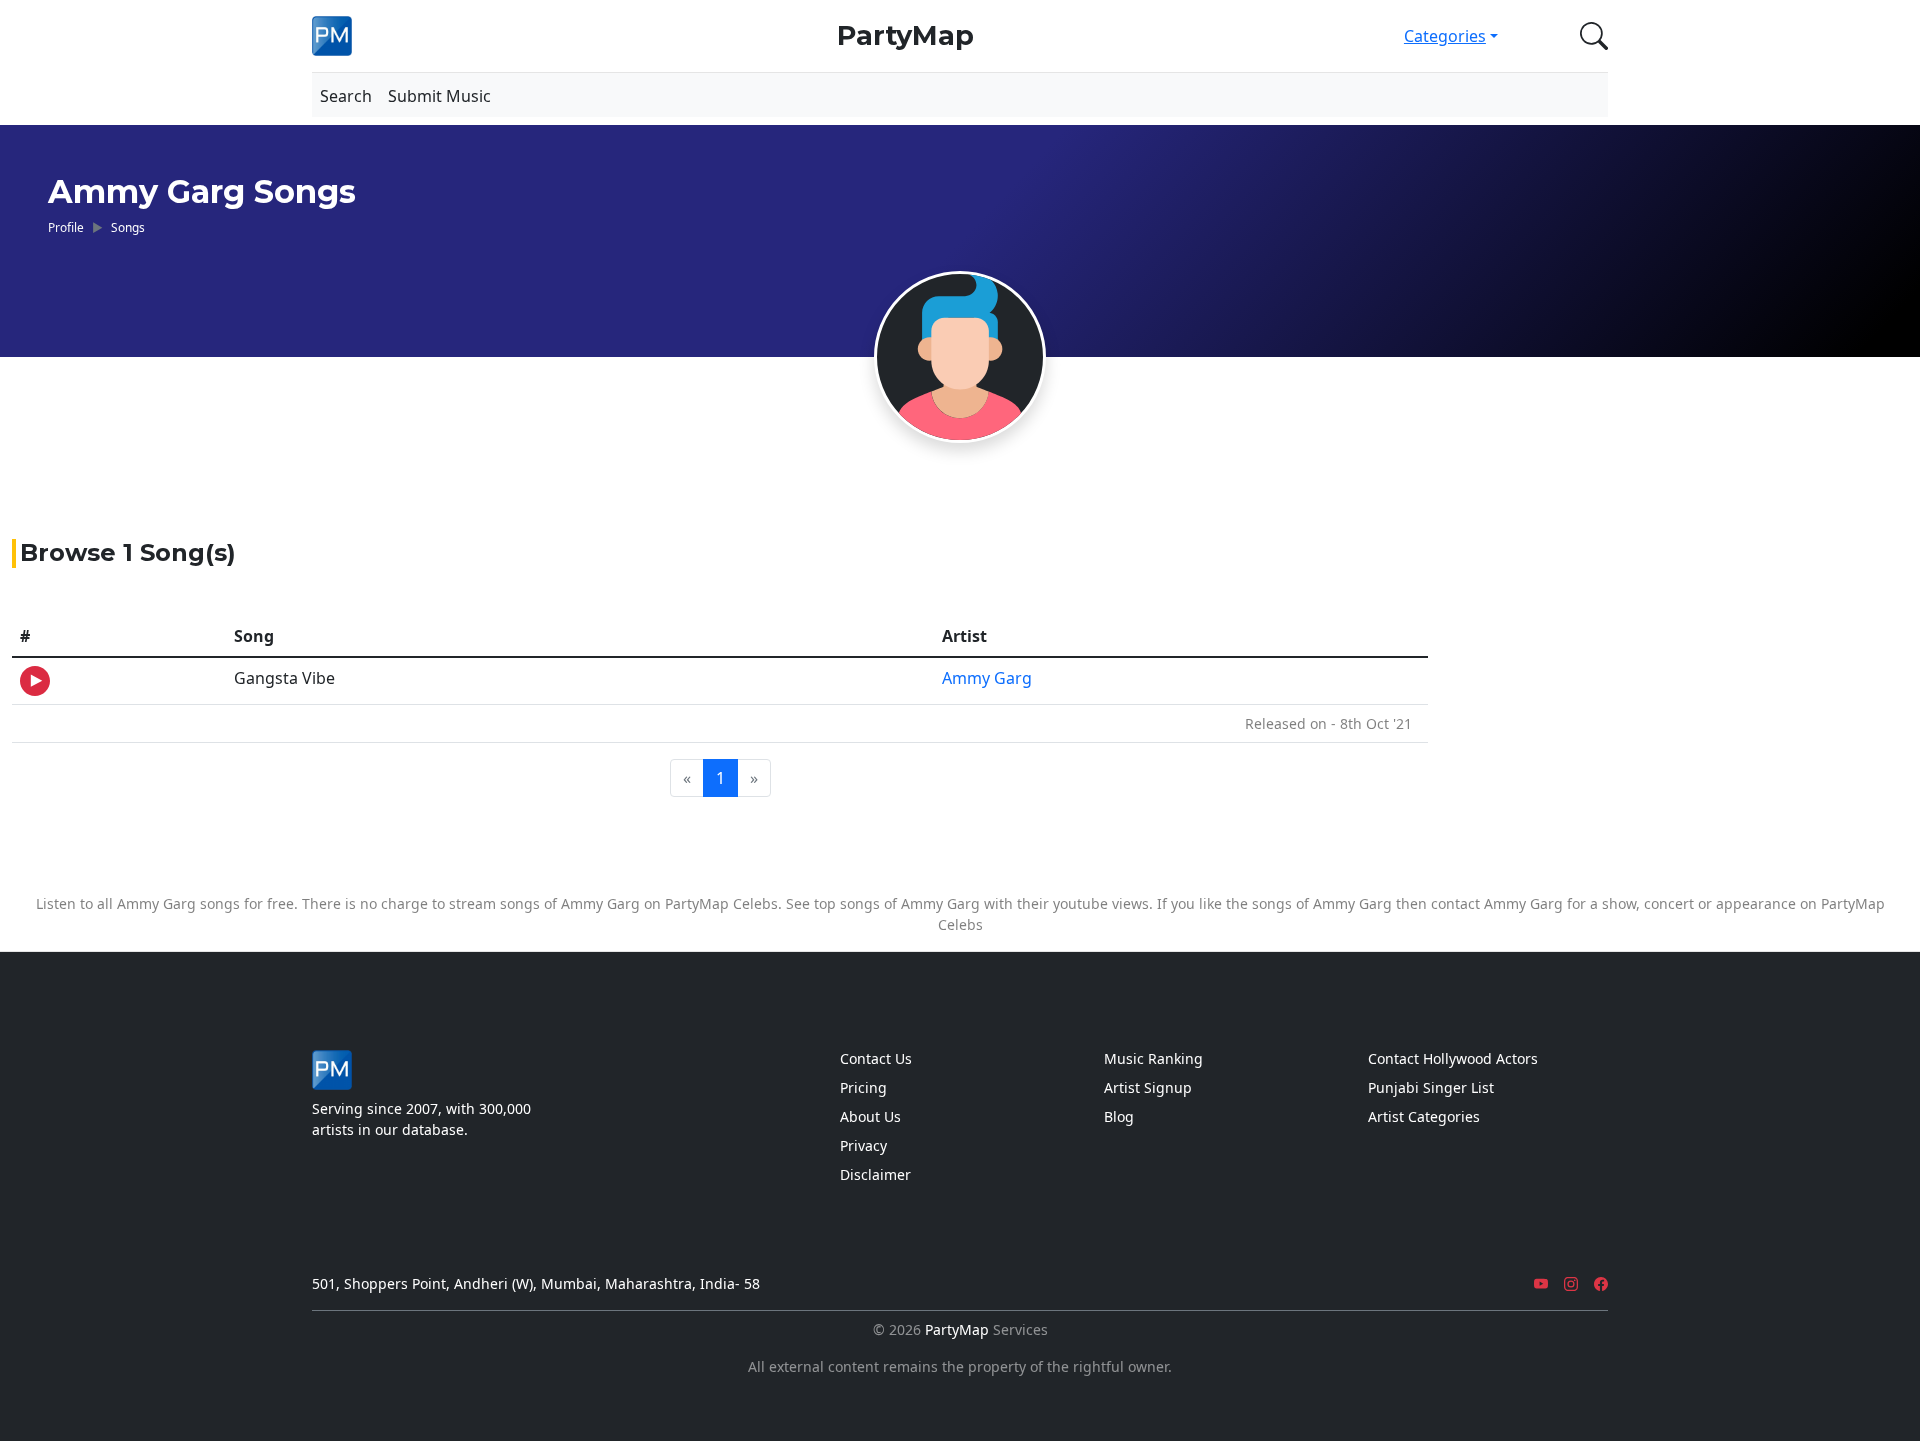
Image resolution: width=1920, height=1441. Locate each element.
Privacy (863, 1145)
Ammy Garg (987, 678)
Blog (1119, 1116)
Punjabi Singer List (1431, 1087)
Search (346, 96)
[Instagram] (1571, 1283)
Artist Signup (1148, 1087)
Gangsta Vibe (284, 678)
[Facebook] (1601, 1283)
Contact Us (876, 1058)
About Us (870, 1116)
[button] (1590, 36)
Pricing (863, 1087)
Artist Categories (1424, 1116)
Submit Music (439, 96)
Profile (66, 227)
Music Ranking (1153, 1058)
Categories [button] (1445, 36)
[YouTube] (1541, 1283)
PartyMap (905, 35)
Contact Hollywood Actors (1453, 1058)
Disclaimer (875, 1174)
